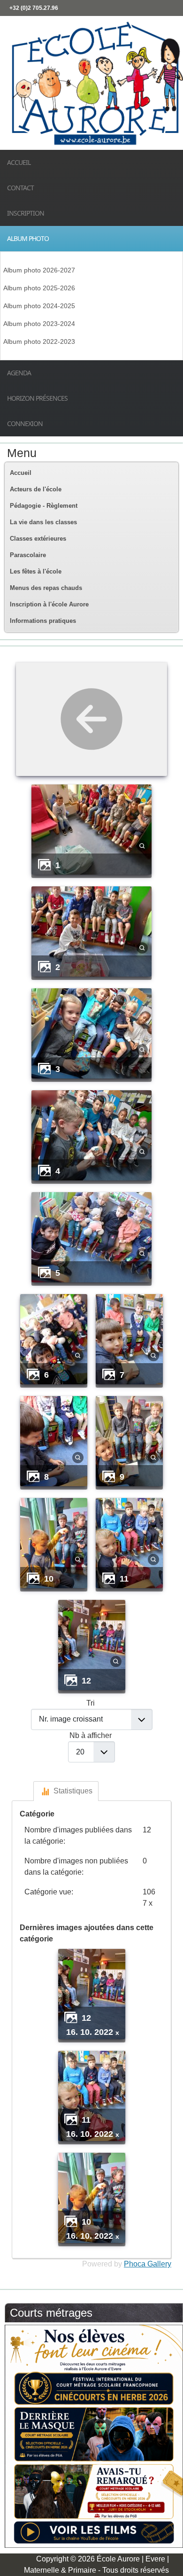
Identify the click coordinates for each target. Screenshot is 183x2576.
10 (49, 1579)
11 (124, 1579)
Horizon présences (37, 398)
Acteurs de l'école (36, 489)
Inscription (26, 213)
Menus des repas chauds (46, 588)
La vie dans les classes (43, 522)
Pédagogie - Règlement (44, 506)
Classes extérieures (38, 539)
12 (86, 1680)
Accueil (19, 162)
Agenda (19, 373)
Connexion (25, 423)
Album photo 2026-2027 (39, 270)
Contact (20, 188)
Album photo (28, 238)
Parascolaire (28, 555)
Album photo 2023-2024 (39, 324)
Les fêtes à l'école (36, 571)
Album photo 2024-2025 (39, 306)
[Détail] (142, 845)
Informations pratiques (43, 621)
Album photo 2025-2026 (39, 288)
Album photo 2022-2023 (39, 341)
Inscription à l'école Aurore (49, 604)
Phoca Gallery (148, 2264)
